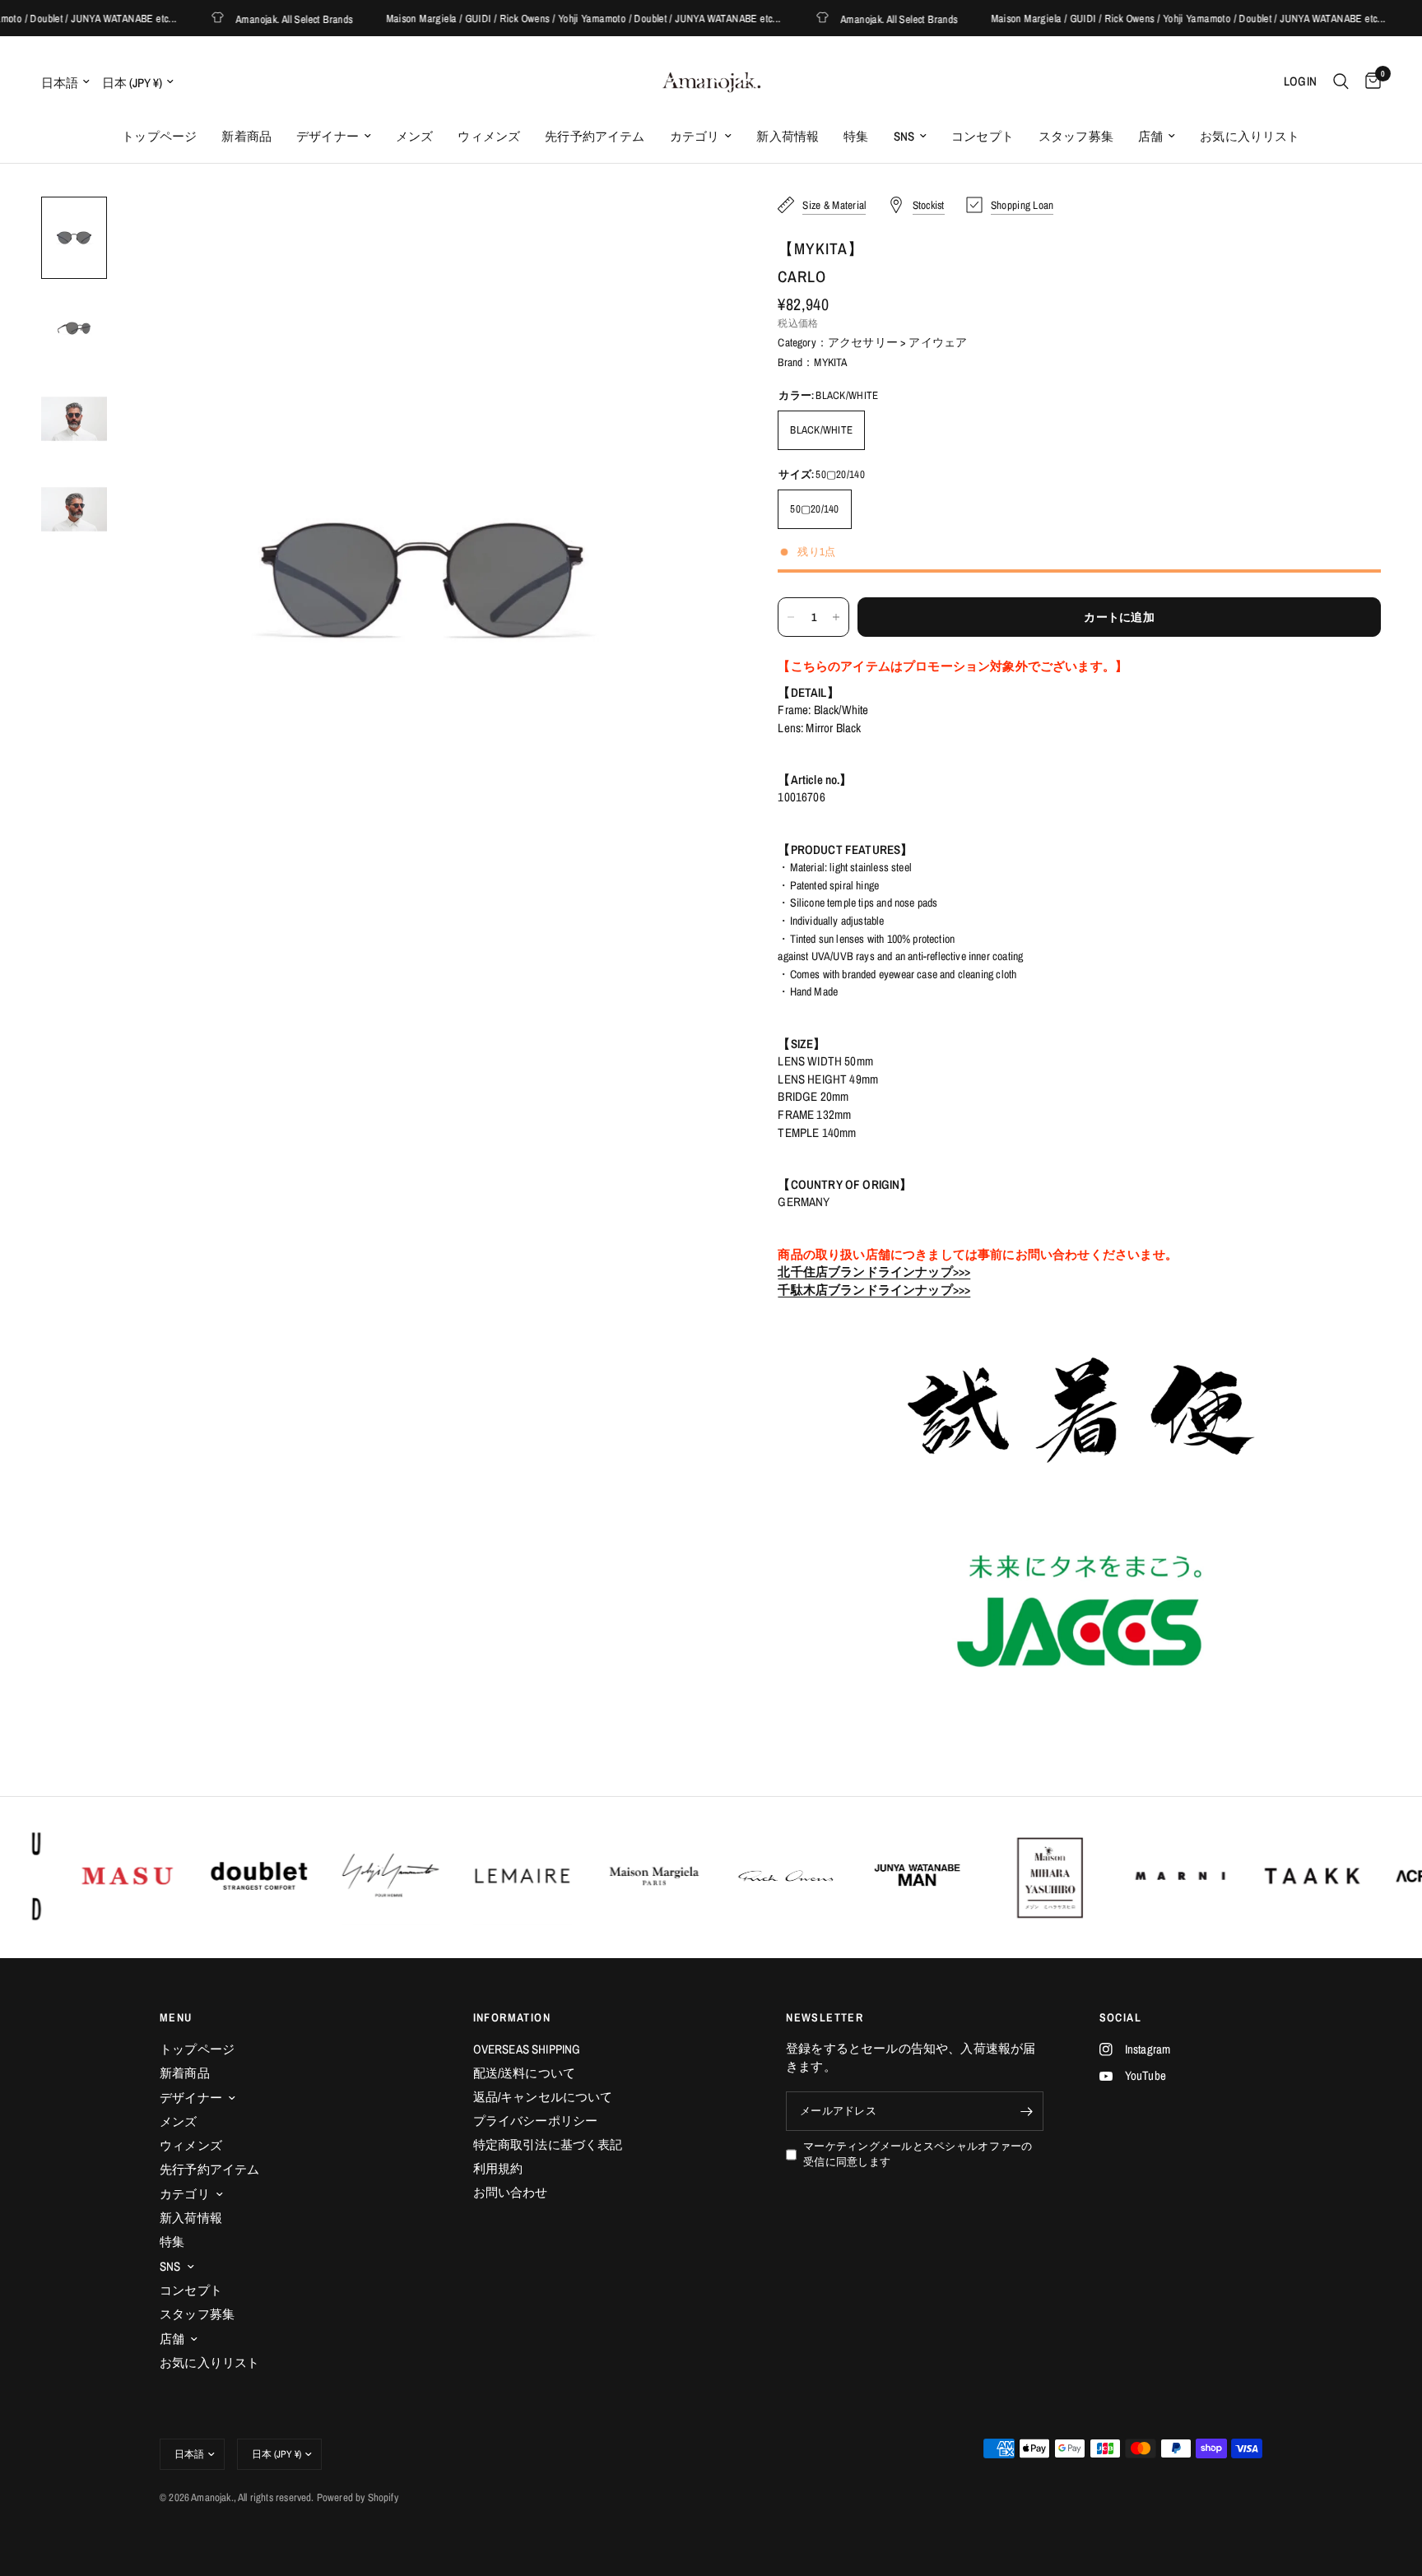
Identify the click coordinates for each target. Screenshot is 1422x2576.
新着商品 (246, 136)
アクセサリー (863, 342)
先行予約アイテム (595, 136)
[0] (1369, 81)
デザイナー (328, 136)
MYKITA (830, 362)
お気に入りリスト (1250, 136)
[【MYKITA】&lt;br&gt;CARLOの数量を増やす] (836, 617)
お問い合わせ (511, 2192)
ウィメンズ (489, 136)
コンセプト (983, 136)
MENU (176, 2017)
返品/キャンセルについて (543, 2097)
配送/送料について (525, 2073)
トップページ (159, 136)
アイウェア (938, 342)
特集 (856, 136)
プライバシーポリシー (536, 2121)
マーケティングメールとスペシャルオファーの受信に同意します (918, 2154)
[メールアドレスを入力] (1027, 2111)
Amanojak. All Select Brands (263, 19)
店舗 (1150, 136)
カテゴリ (695, 136)
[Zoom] (694, 231)
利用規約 (498, 2168)
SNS (904, 136)
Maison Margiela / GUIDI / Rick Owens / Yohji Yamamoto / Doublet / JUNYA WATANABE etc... (552, 19)
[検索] (1341, 81)
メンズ (415, 136)
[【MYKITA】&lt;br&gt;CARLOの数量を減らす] (791, 617)
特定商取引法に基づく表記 (548, 2144)
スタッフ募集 (1076, 136)
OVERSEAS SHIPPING (527, 2049)
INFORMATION (512, 2017)
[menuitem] (159, 137)
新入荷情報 (788, 136)
